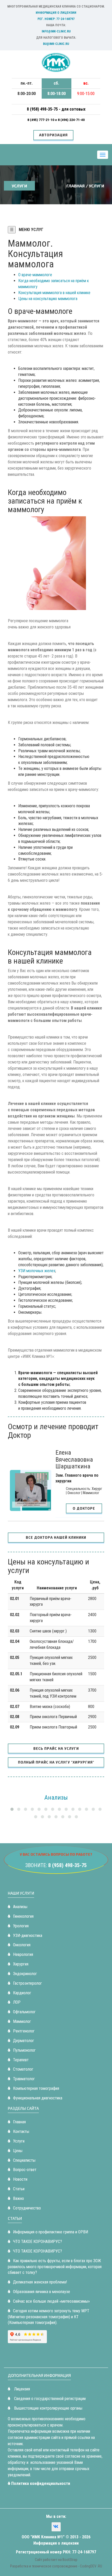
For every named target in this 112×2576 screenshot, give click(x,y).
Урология (21, 1926)
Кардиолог (22, 1993)
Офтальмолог (24, 2012)
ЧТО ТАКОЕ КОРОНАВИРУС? (38, 2242)
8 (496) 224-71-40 (71, 120)
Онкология (22, 1945)
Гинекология (23, 1916)
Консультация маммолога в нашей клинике (54, 293)
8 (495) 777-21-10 (41, 120)
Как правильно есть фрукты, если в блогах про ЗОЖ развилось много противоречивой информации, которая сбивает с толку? (55, 2267)
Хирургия (21, 1964)
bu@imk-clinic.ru (56, 44)
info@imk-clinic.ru (56, 31)
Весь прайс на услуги (56, 1748)
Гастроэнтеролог (27, 1983)
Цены (18, 2151)
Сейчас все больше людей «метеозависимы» (51, 2301)
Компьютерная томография (36, 2088)
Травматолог (24, 2079)
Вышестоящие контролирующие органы (48, 2408)
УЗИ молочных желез (37, 1271)
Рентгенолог (24, 2031)
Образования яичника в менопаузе (42, 2292)
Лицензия (21, 2389)
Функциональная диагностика (38, 2098)
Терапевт (21, 2060)
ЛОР (17, 2002)
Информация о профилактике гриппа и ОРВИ (51, 2232)
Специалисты (24, 2160)
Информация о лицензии (56, 13)
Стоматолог (23, 2069)
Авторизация (53, 135)
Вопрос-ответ (25, 2170)
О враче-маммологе (35, 275)
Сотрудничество (27, 2208)
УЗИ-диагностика (28, 1936)
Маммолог (22, 2021)
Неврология (23, 1954)
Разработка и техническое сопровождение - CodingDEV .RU (56, 2566)
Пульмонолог (24, 2050)
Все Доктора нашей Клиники (56, 1537)
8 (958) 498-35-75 (67, 1865)
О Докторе (84, 1508)
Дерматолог (24, 2041)
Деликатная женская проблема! (40, 2282)
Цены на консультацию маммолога (48, 299)
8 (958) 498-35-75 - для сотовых (56, 109)
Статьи (19, 2189)
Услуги (19, 2141)
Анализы (20, 1907)
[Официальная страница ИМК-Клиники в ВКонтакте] (56, 2527)
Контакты (21, 2131)
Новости (20, 2179)
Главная (76, 186)
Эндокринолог (25, 1974)
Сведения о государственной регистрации (49, 2399)
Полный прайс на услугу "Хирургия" (56, 1762)
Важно (18, 2198)
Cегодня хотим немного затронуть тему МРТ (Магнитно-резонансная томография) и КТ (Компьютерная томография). (49, 2317)
